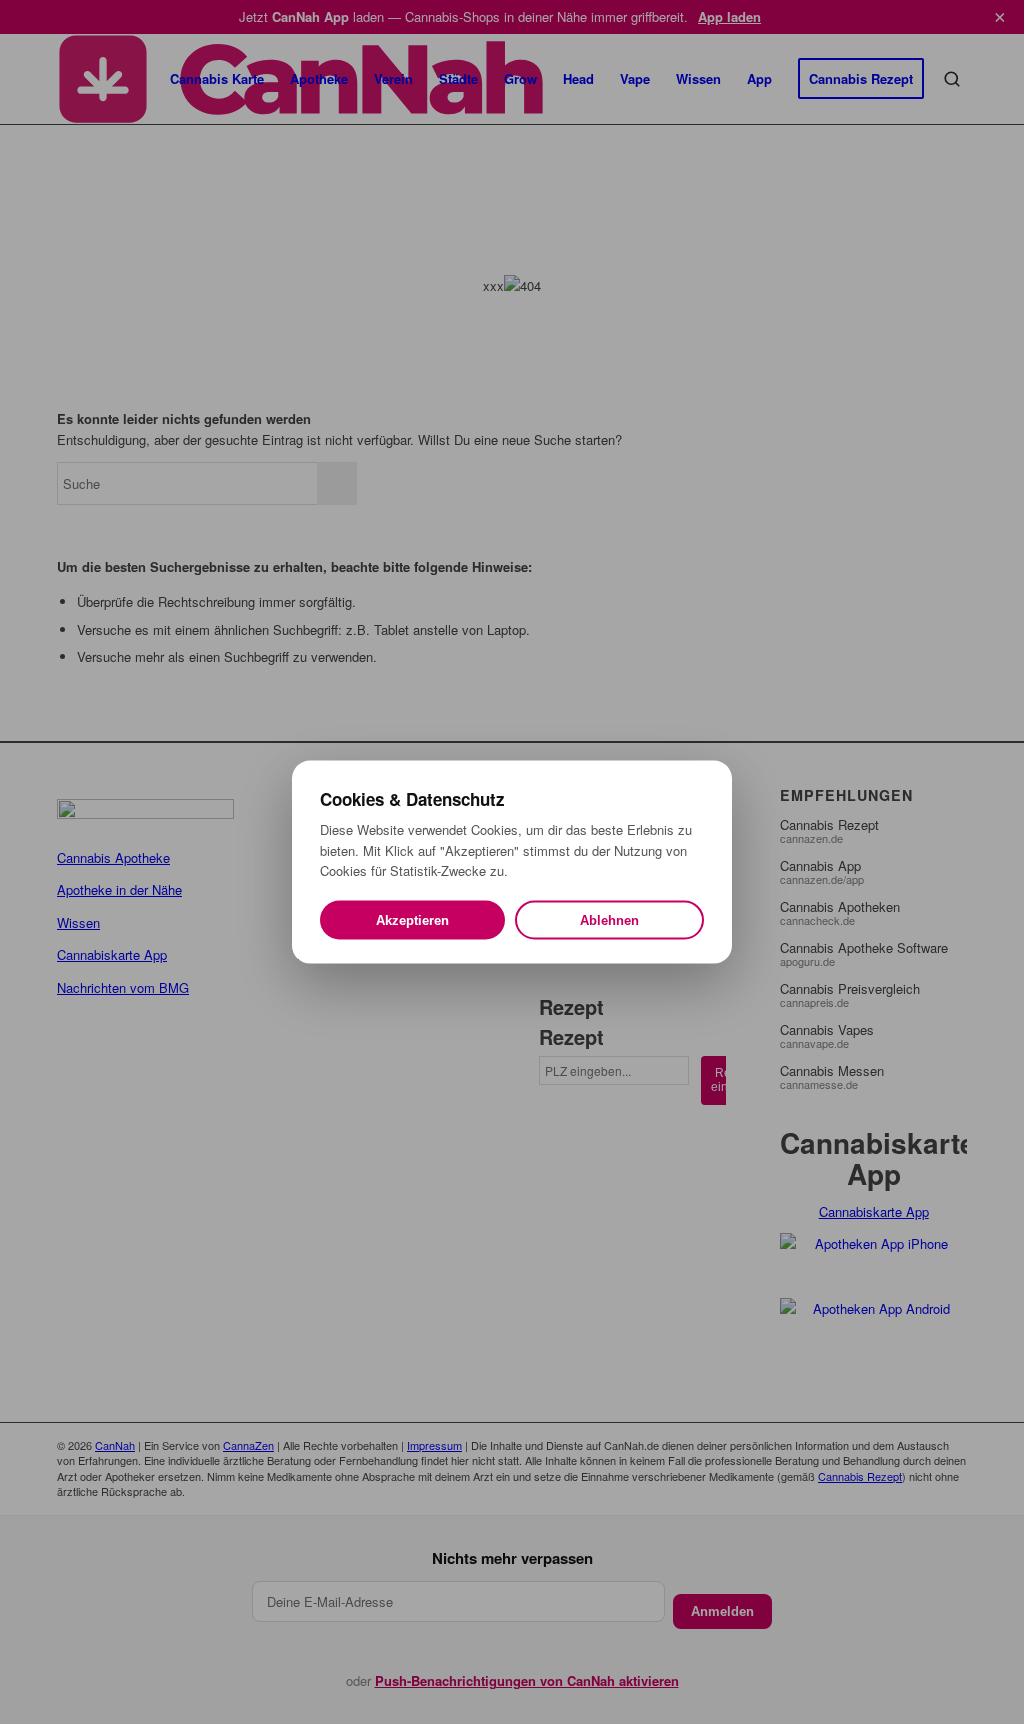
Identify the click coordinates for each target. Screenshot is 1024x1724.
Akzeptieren (412, 919)
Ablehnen (609, 919)
